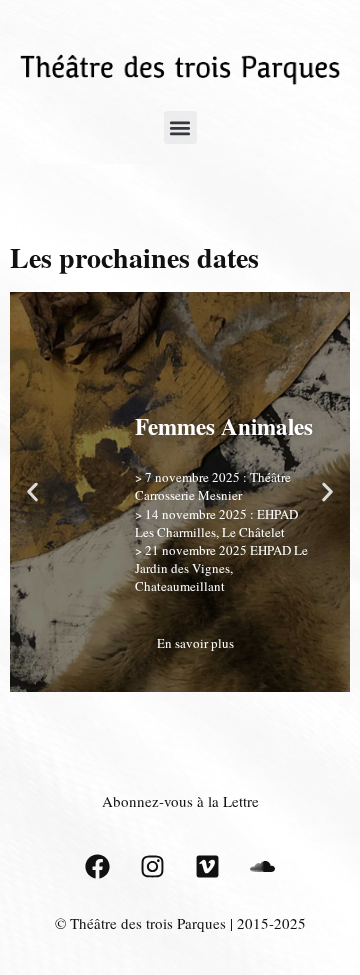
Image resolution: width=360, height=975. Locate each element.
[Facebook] (98, 866)
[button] (180, 127)
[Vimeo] (208, 866)
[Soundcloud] (263, 866)
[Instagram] (153, 866)
